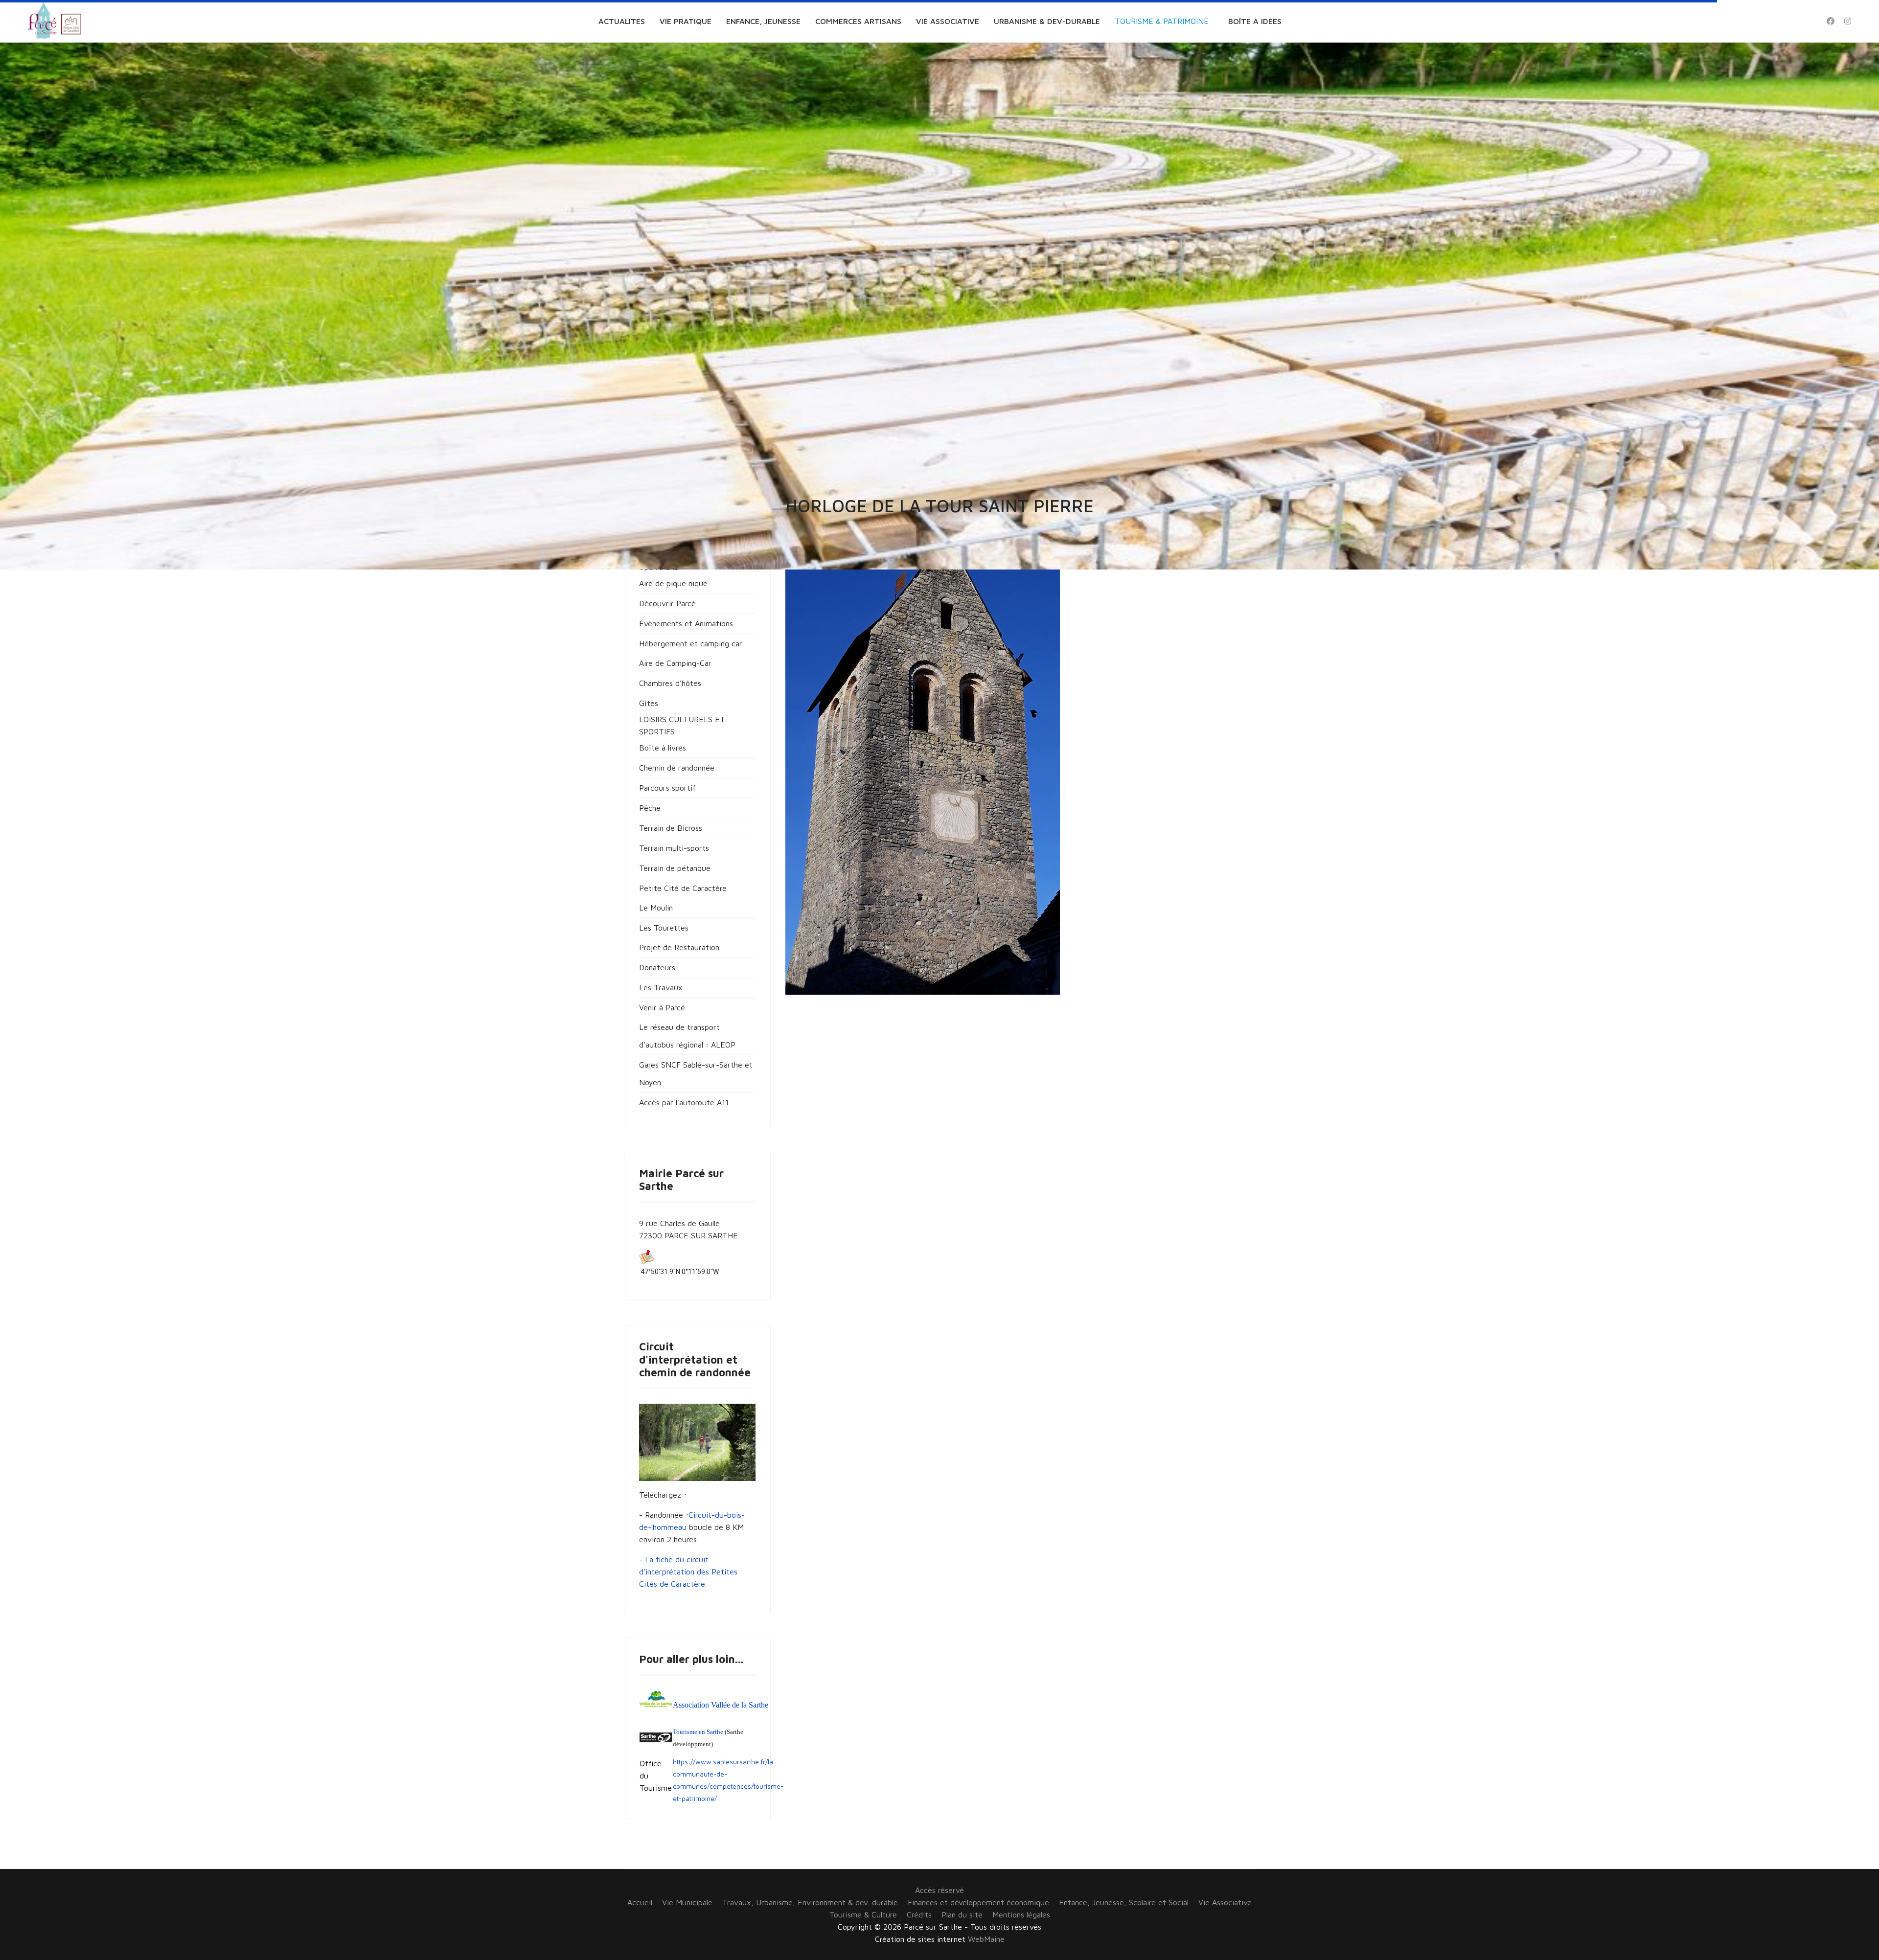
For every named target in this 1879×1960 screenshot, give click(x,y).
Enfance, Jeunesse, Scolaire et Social (1124, 1902)
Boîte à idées (1255, 21)
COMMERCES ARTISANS (858, 21)
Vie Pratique (686, 21)
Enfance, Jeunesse (763, 21)
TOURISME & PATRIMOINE (1162, 21)
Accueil (640, 1902)
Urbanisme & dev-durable (1047, 21)
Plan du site (962, 1914)
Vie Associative (948, 21)
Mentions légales (1021, 1914)
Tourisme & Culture (863, 1914)
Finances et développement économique (978, 1902)
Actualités (622, 21)
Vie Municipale (687, 1902)
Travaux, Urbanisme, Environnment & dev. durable (810, 1902)
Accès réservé (939, 1890)
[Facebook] (1831, 21)
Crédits (919, 1914)
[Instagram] (1848, 21)
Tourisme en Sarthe (698, 1732)
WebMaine (986, 1939)
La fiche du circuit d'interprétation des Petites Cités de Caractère (688, 1572)
